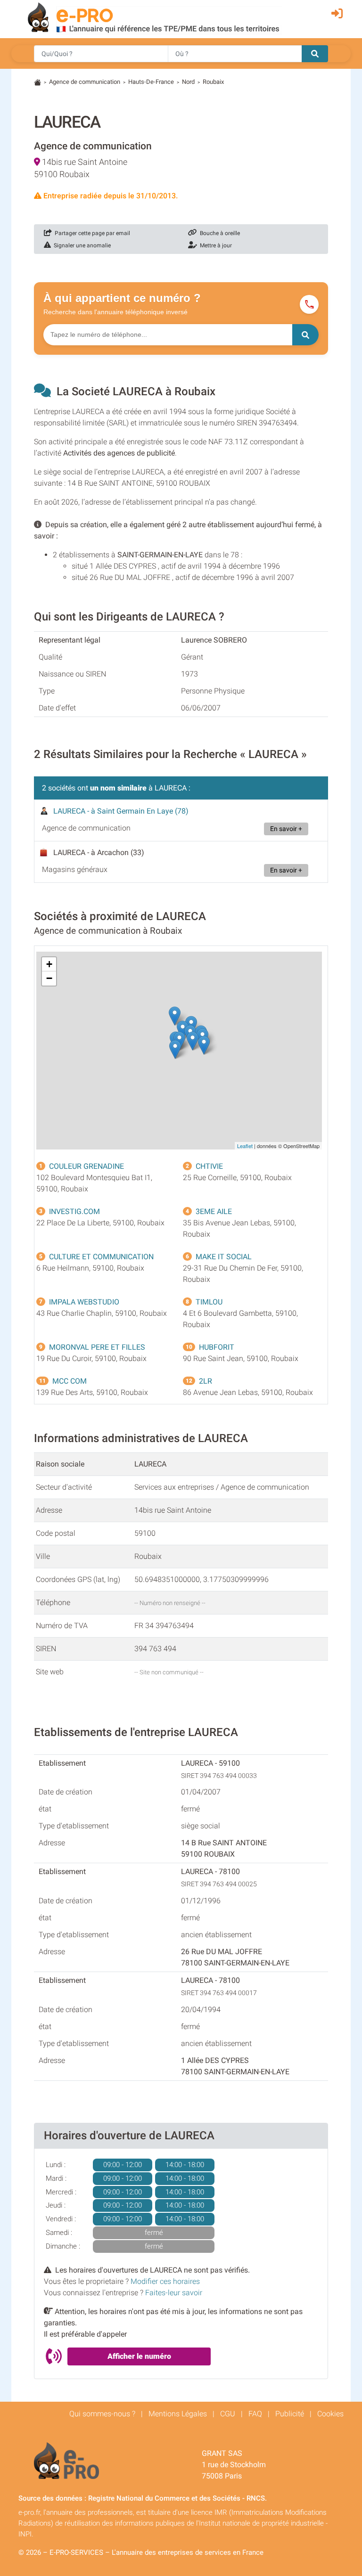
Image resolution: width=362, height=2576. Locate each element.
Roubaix (213, 82)
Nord (188, 82)
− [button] (49, 978)
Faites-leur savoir (174, 2293)
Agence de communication (85, 82)
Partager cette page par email (91, 233)
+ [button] (49, 964)
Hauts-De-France (151, 82)
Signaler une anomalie (81, 245)
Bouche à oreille (218, 233)
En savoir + (286, 829)
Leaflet (245, 1146)
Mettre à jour (214, 245)
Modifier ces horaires (165, 2281)
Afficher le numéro (139, 2356)
